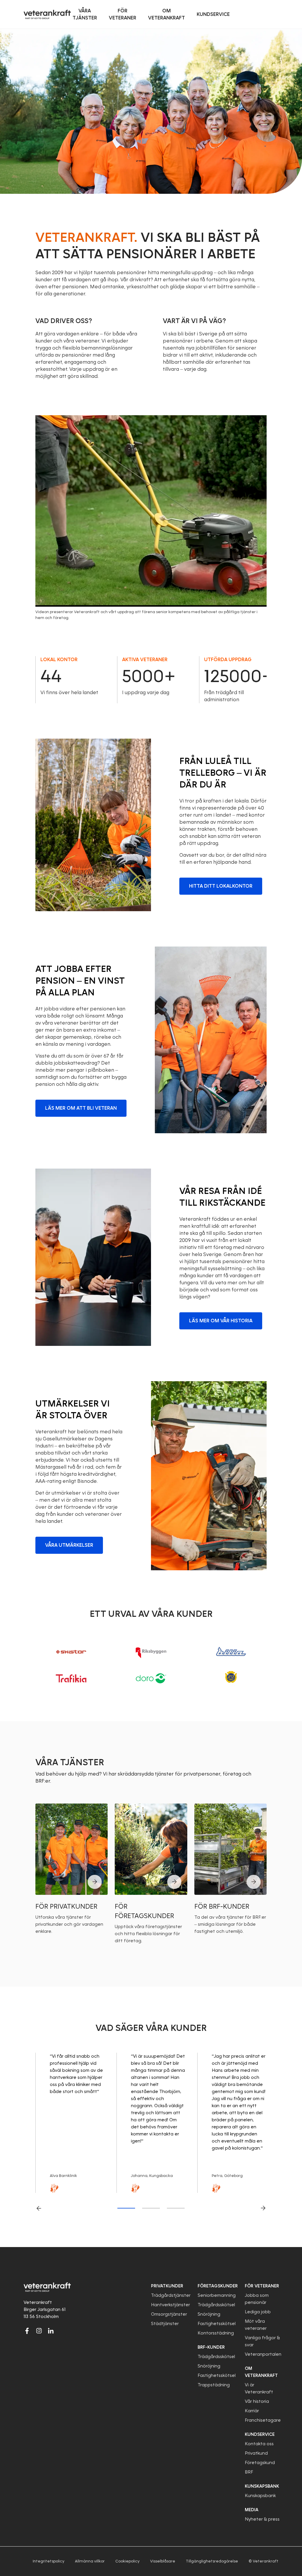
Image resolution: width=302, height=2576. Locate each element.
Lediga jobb (258, 2312)
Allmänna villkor (90, 2561)
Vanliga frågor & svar (262, 2341)
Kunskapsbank (260, 2496)
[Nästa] (263, 2208)
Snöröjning (209, 2314)
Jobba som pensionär (257, 2299)
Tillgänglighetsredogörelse (212, 2561)
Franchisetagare (263, 2420)
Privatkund (256, 2453)
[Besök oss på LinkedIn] (51, 2331)
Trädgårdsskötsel (216, 2305)
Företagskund (260, 2463)
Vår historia (257, 2401)
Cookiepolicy (127, 2561)
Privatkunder (167, 2286)
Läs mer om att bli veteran (81, 1108)
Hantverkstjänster (170, 2305)
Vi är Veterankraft (259, 2388)
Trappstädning (214, 2385)
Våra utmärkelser (69, 1545)
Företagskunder (218, 2286)
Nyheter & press (262, 2519)
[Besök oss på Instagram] (39, 2331)
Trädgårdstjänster (171, 2295)
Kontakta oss (259, 2444)
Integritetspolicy (49, 2561)
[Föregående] (39, 2208)
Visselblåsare (163, 2561)
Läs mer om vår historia (221, 1321)
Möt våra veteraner (256, 2325)
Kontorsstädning (216, 2333)
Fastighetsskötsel (217, 2324)
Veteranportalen (263, 2354)
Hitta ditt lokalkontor (221, 886)
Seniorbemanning (217, 2295)
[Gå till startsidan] (47, 14)
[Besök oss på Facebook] (27, 2331)
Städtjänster (165, 2324)
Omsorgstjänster (169, 2314)
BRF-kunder (211, 2347)
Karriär (252, 2411)
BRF (249, 2472)
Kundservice (260, 2434)
